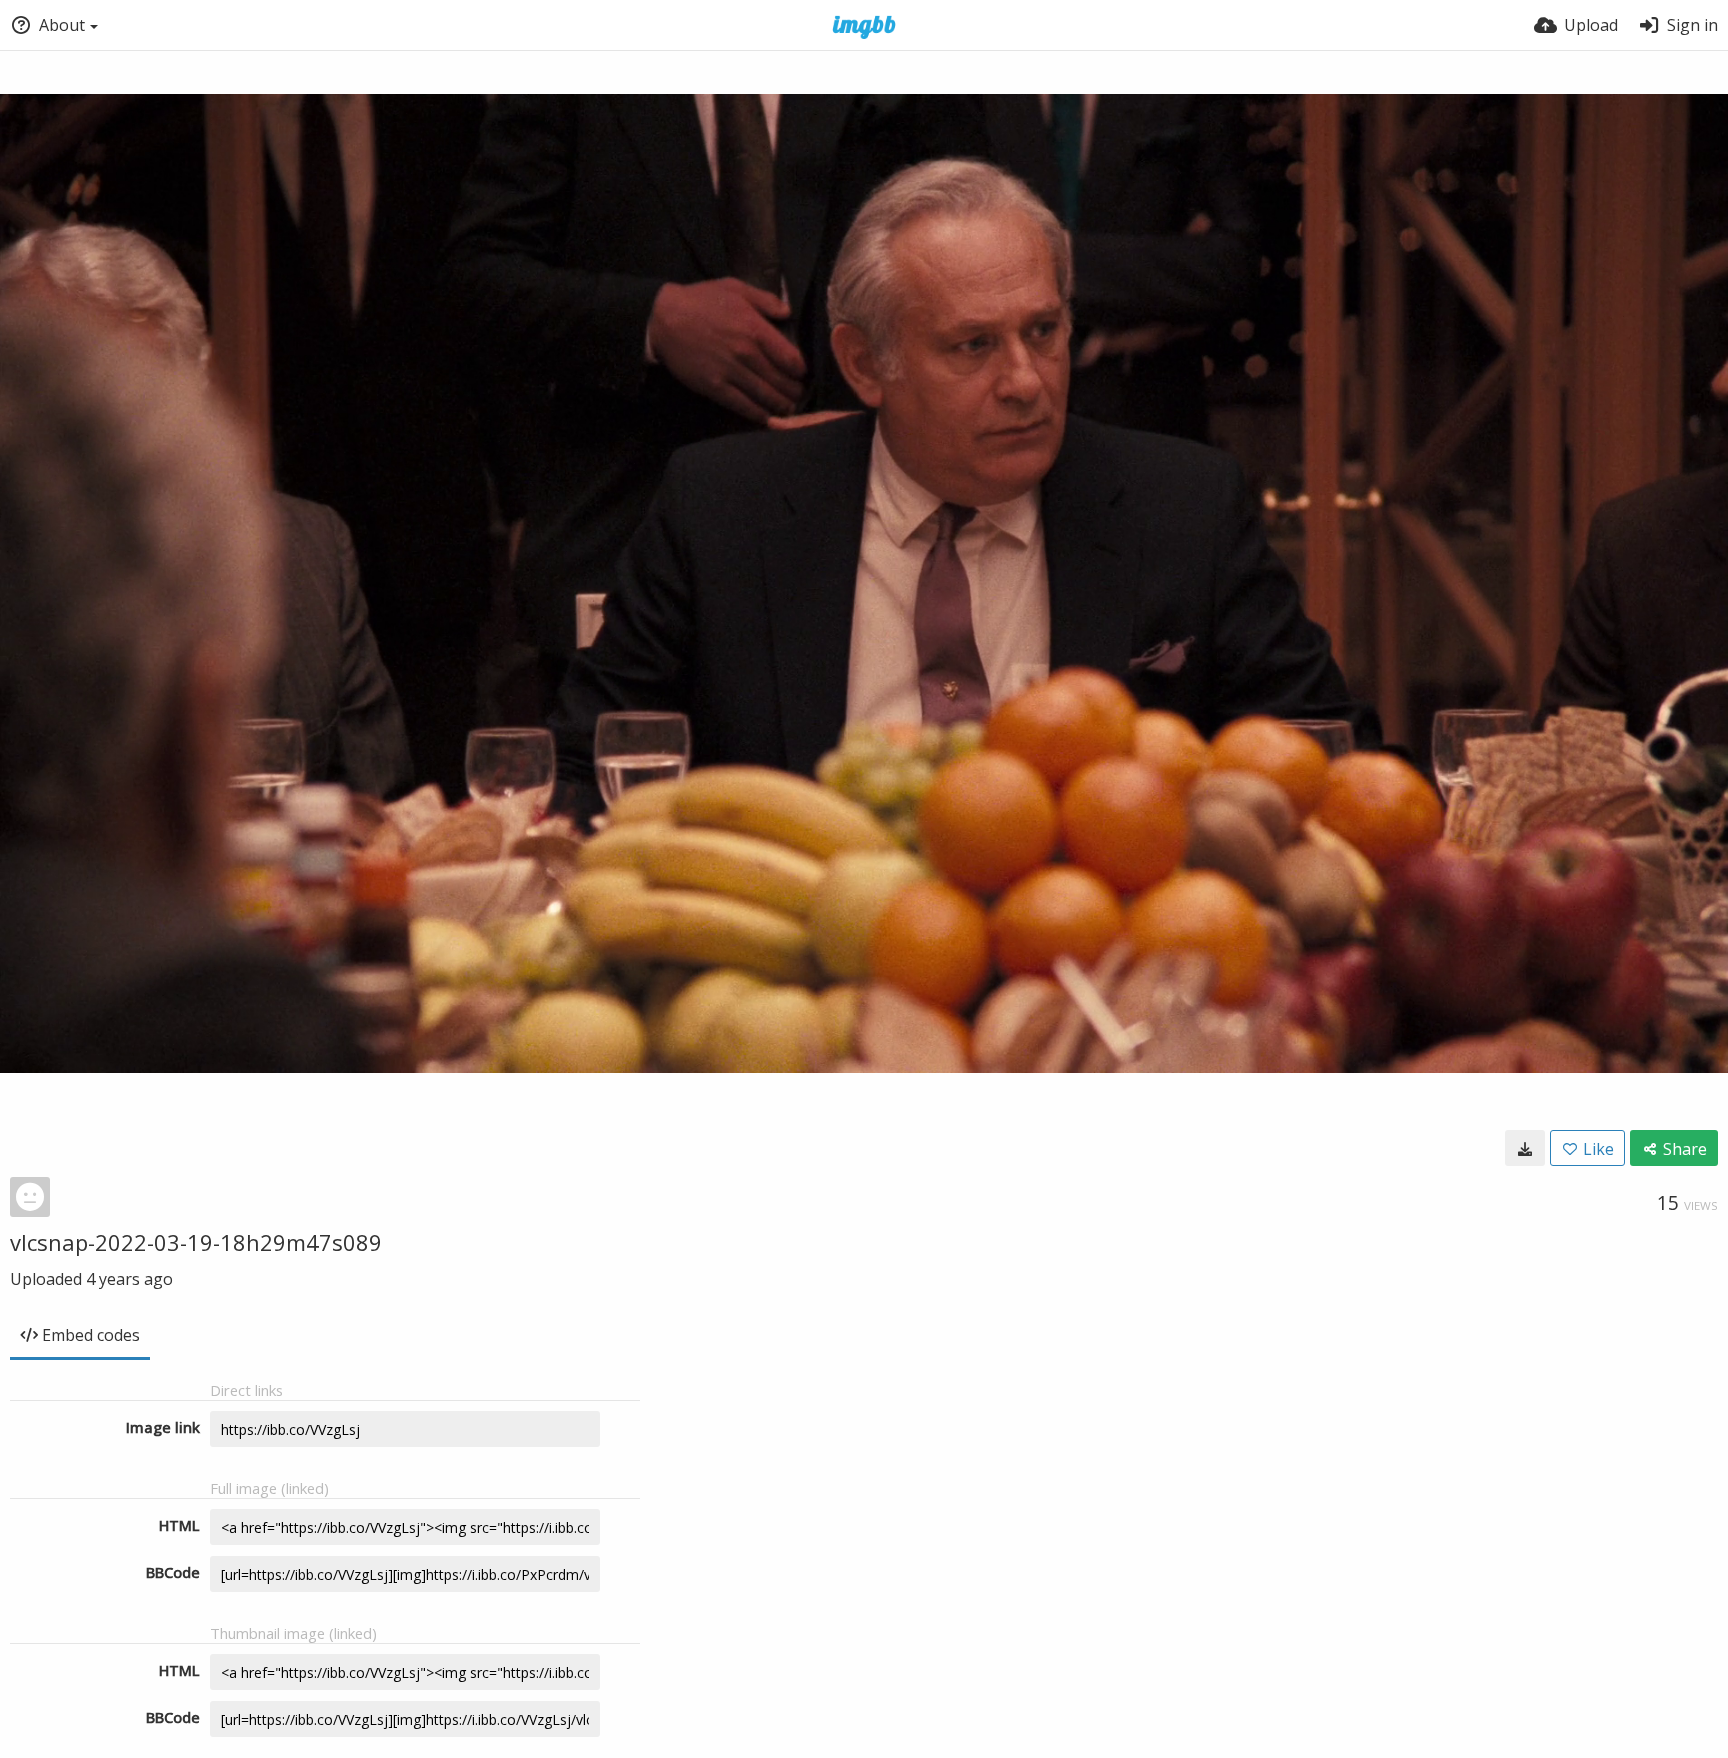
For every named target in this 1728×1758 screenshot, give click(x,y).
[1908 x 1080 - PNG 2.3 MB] (1525, 1148)
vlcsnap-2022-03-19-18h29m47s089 (196, 1242)
